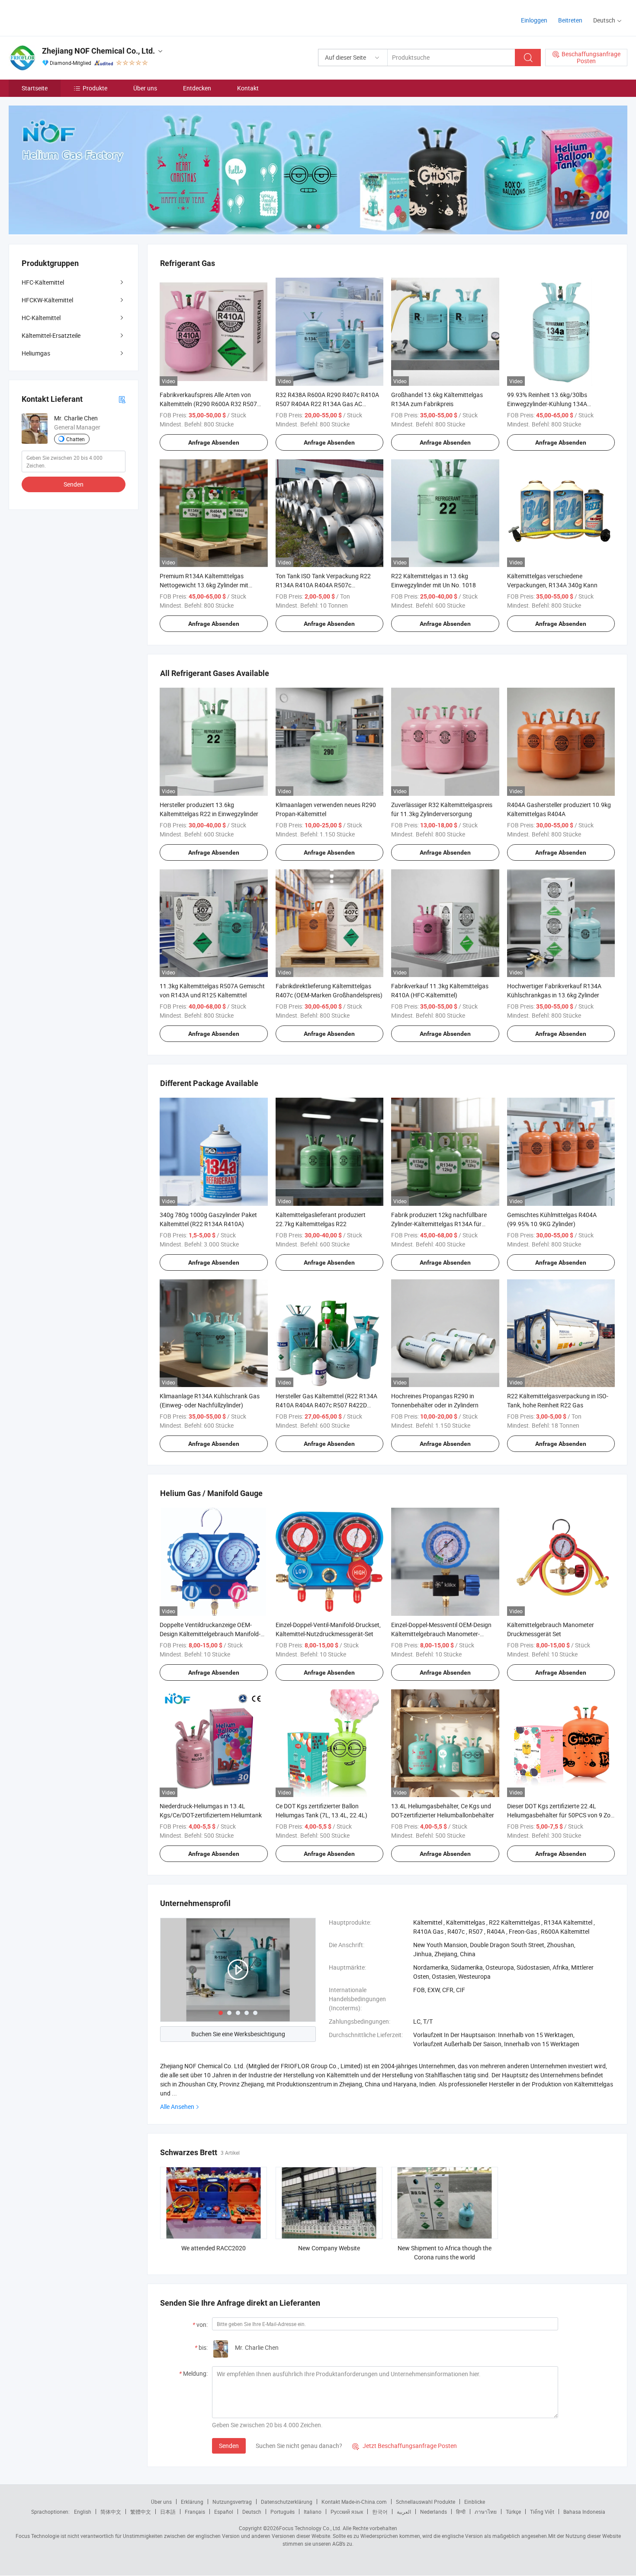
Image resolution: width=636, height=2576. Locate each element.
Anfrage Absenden (214, 442)
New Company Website (329, 2248)
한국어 (380, 2512)
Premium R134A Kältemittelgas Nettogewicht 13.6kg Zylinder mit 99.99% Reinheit (204, 585)
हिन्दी (461, 2512)
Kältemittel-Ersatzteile (51, 335)
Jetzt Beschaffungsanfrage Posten (405, 2446)
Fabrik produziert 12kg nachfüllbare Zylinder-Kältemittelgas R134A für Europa (439, 1224)
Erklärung (192, 2502)
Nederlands (434, 2512)
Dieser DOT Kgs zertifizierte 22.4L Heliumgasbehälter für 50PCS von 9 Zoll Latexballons (560, 1815)
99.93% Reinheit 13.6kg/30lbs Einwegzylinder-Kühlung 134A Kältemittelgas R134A (547, 404)
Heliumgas (36, 353)
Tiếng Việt (542, 2512)
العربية (404, 2512)
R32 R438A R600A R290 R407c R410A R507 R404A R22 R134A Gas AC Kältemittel (327, 404)
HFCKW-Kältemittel (47, 300)
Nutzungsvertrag (232, 2502)
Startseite (35, 88)
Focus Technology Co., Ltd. (310, 2528)
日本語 (168, 2512)
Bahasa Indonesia (584, 2512)
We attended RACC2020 (214, 2248)
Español (224, 2512)
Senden (229, 2446)
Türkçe (513, 2512)
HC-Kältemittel (41, 318)
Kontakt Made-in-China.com (354, 2502)
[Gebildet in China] (64, 17)
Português (283, 2512)
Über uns (145, 88)
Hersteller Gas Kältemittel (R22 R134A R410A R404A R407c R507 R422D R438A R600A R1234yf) (326, 1405)
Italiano (313, 2512)
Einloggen (534, 20)
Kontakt (248, 88)
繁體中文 (141, 2512)
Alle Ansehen (177, 2107)
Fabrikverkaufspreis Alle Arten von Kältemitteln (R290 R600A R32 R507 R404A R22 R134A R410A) (208, 404)
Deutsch (252, 2512)
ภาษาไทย (486, 2512)
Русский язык (347, 2512)
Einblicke (475, 2502)
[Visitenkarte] (122, 399)
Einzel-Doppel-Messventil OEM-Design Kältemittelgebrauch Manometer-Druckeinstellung (441, 1634)
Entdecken (197, 88)
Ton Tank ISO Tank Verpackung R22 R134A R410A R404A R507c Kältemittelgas (323, 585)
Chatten (75, 439)
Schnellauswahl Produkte (426, 2502)
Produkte (95, 88)
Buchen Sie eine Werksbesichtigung (238, 2034)
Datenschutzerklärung (287, 2502)
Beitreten (570, 20)
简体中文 (111, 2512)
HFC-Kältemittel (43, 282)
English (83, 2512)
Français (195, 2512)
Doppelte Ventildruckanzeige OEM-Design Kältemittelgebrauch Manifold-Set (210, 1634)
